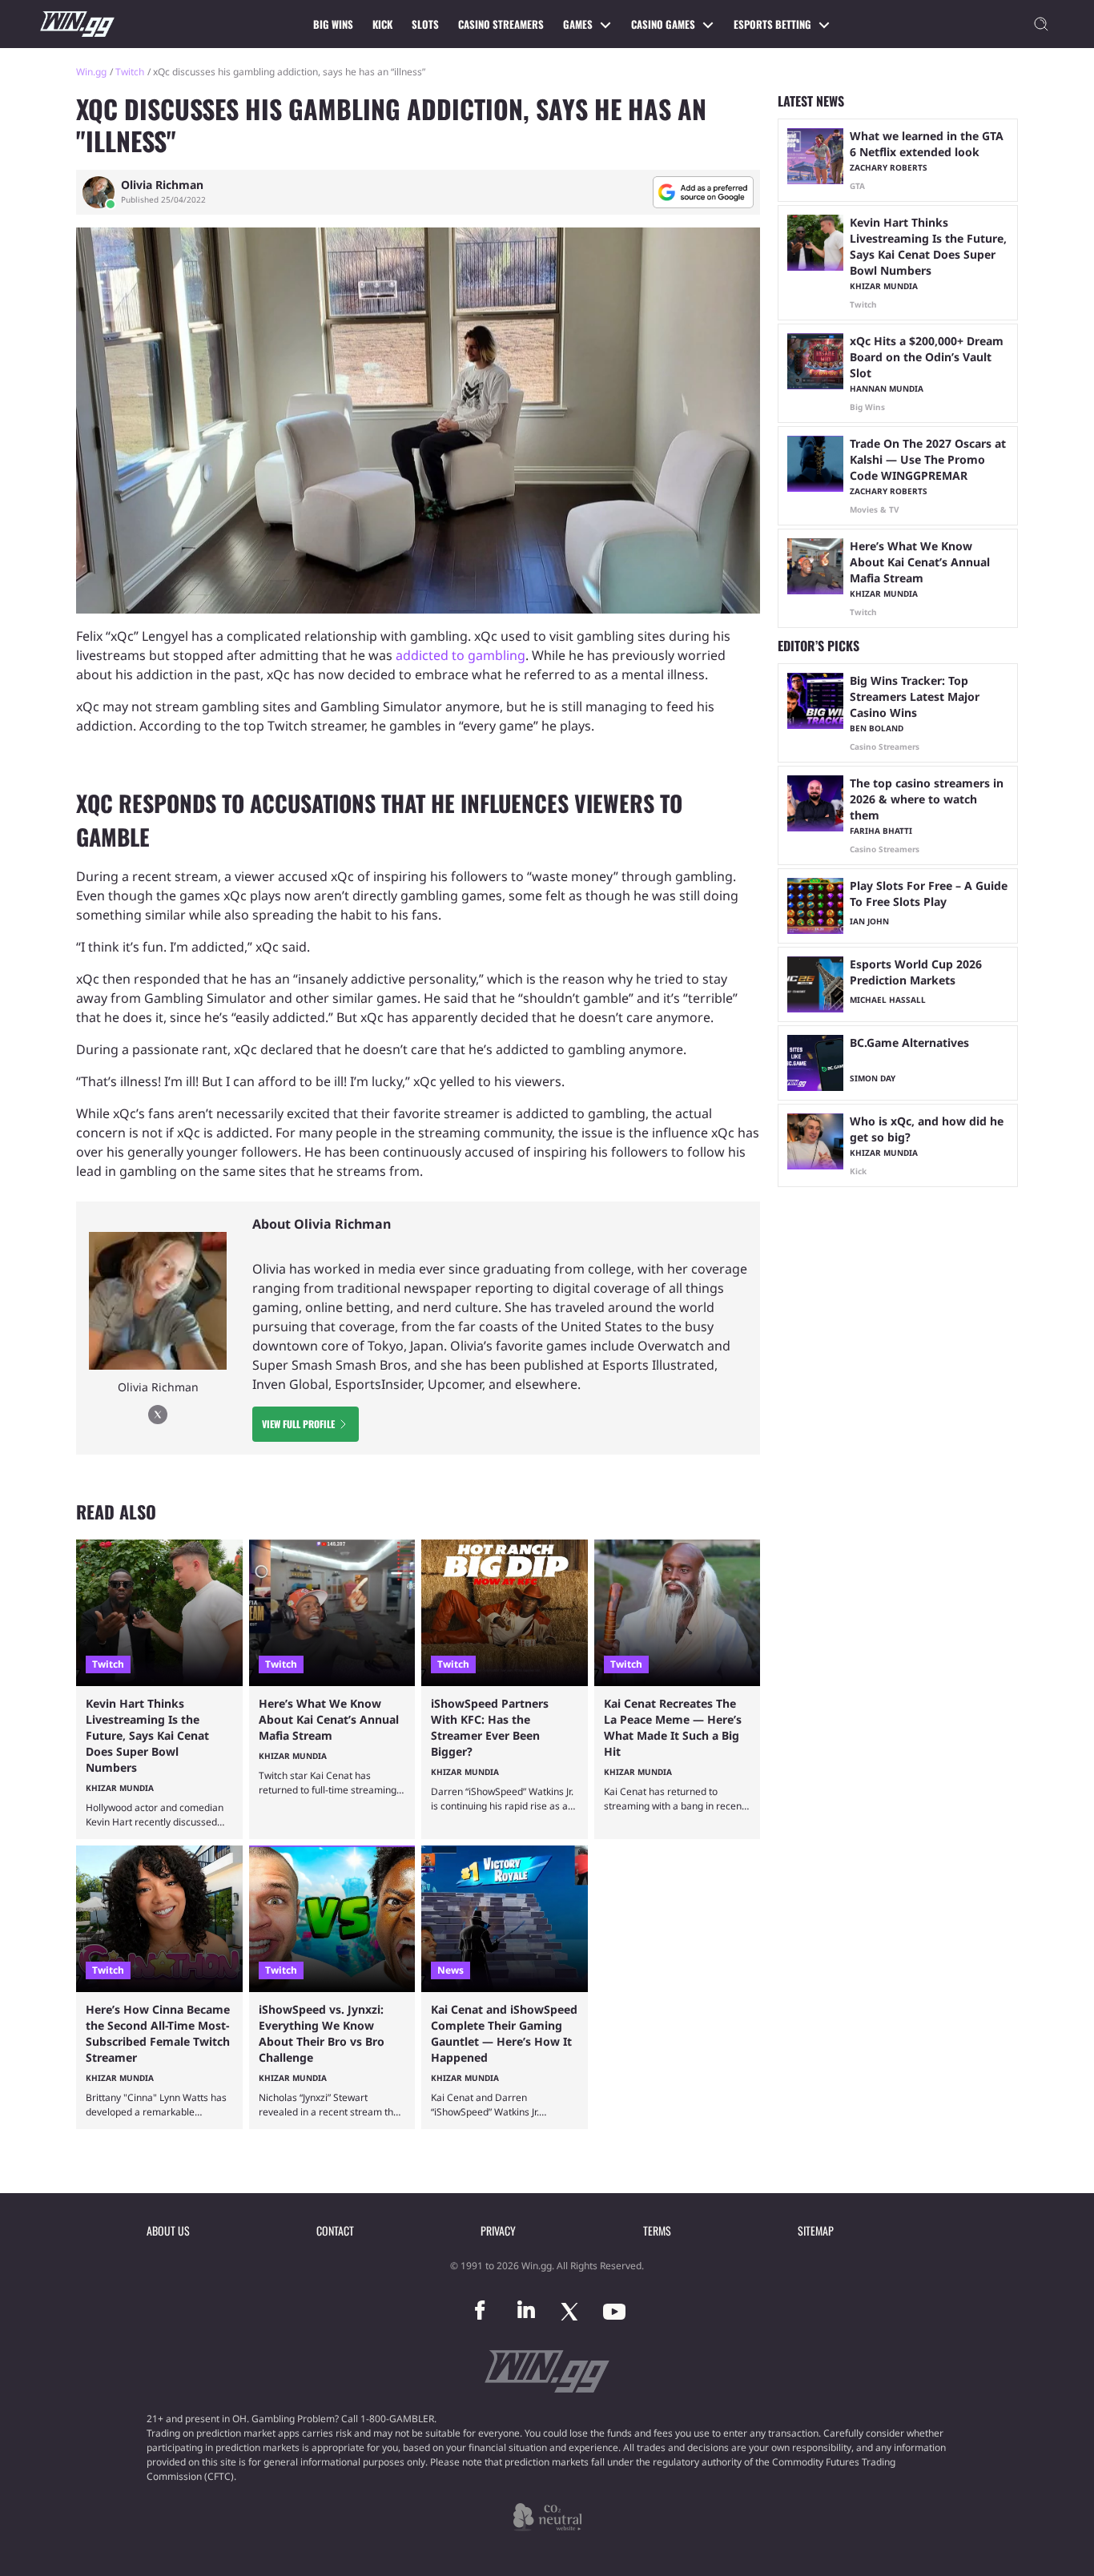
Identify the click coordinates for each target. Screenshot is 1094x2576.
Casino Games (663, 24)
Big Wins (333, 24)
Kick (382, 24)
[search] (1041, 24)
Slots (425, 24)
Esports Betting (772, 24)
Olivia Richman (162, 185)
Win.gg (91, 72)
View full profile (298, 1424)
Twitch (130, 72)
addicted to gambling (461, 655)
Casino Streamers (501, 24)
